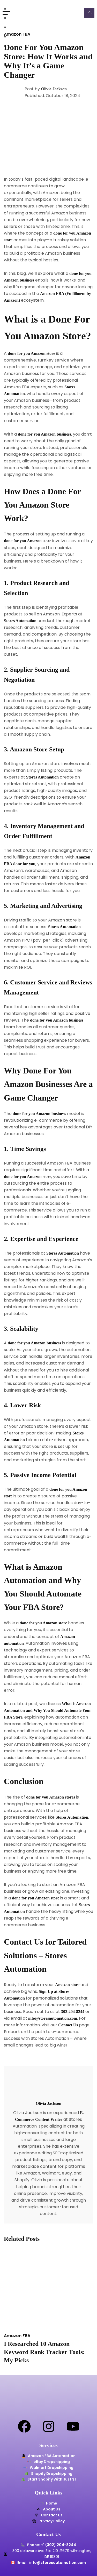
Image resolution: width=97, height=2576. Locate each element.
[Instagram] (49, 2426)
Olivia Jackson (54, 89)
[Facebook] (24, 2426)
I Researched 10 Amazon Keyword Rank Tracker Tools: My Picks (44, 2352)
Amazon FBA (17, 34)
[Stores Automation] (34, 13)
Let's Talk (89, 13)
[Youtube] (73, 2426)
